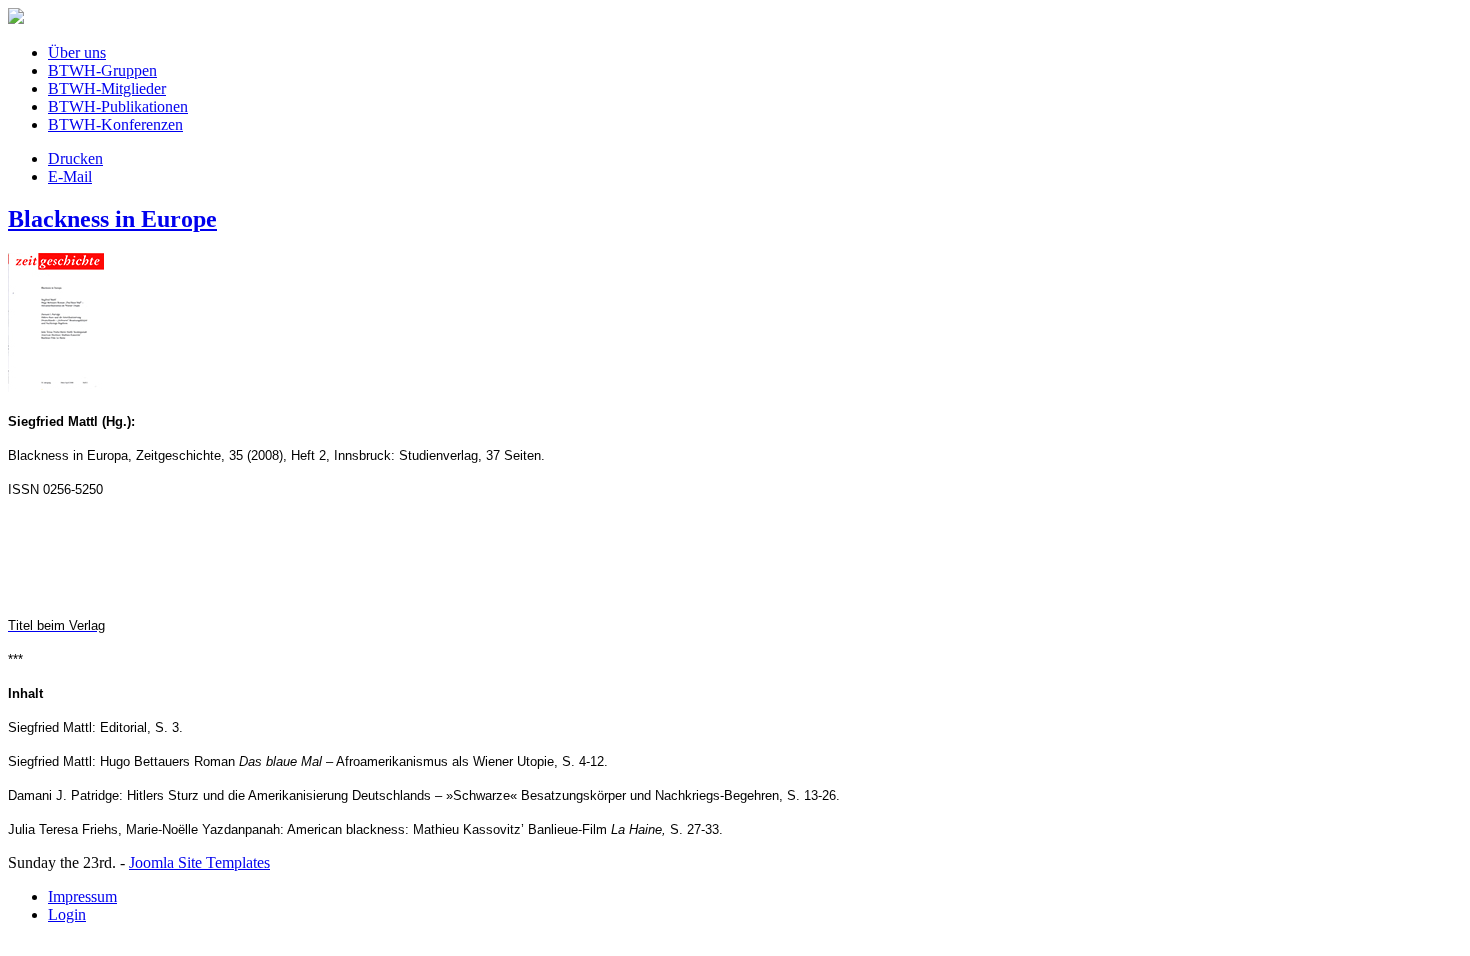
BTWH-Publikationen (118, 106)
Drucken (75, 158)
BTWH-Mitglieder (107, 88)
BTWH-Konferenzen (115, 124)
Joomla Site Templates (199, 862)
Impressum (82, 896)
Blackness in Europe (112, 219)
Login (67, 914)
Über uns (77, 52)
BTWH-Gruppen (102, 70)
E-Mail (70, 176)
